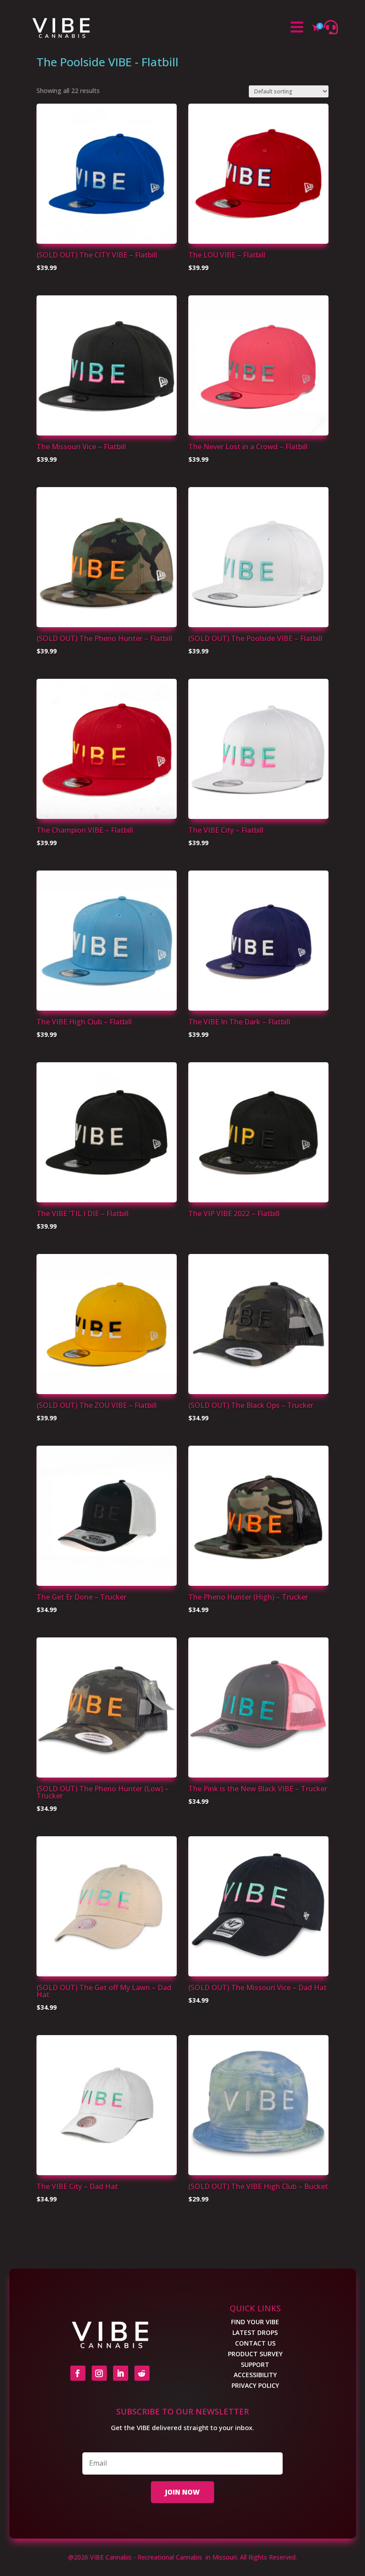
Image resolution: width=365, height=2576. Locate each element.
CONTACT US (255, 2343)
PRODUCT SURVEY (255, 2354)
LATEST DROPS (255, 2332)
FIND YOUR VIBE (255, 2322)
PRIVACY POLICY (255, 2385)
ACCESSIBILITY (255, 2375)
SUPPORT (255, 2364)
